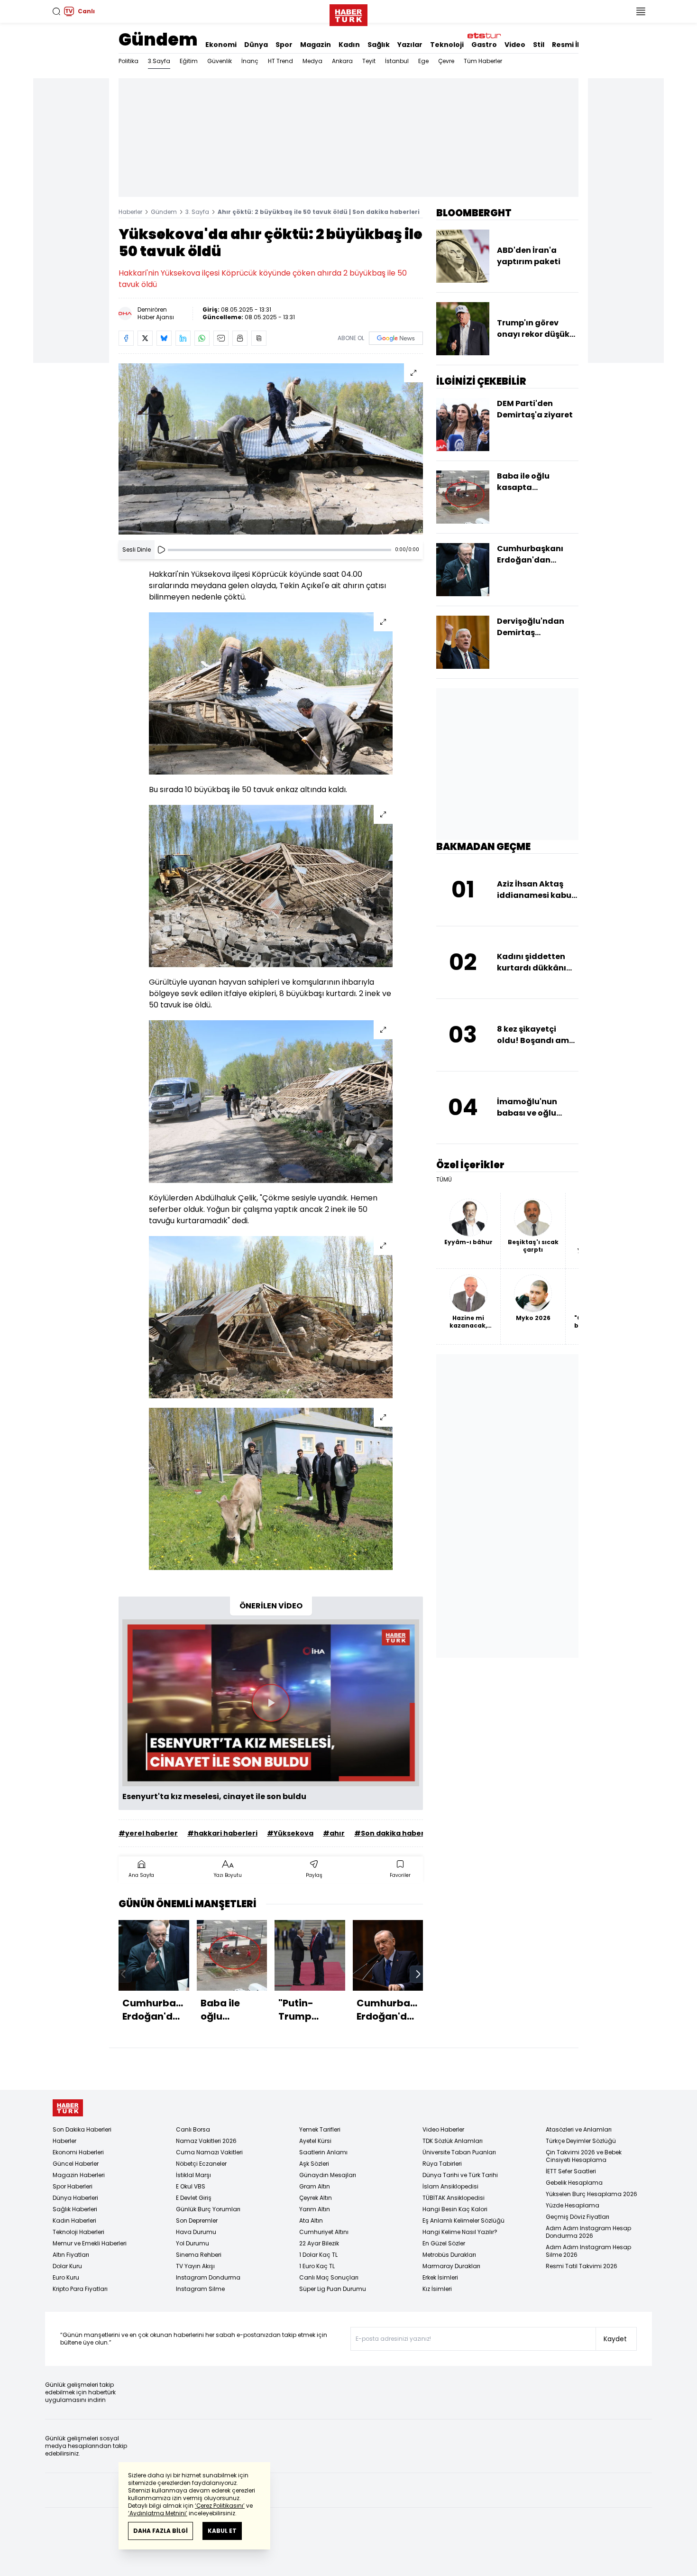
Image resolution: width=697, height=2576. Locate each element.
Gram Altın (315, 2186)
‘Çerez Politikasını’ (220, 2506)
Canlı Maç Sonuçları (329, 2277)
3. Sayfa (197, 212)
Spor (284, 45)
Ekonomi (221, 45)
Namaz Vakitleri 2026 (206, 2141)
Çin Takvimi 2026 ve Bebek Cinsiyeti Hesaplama (584, 2156)
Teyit (369, 61)
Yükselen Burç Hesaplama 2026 (592, 2194)
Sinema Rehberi (199, 2255)
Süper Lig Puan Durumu (333, 2289)
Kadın (349, 45)
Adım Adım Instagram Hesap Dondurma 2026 (588, 2232)
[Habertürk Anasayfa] (348, 13)
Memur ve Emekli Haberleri (90, 2243)
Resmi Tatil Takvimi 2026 (582, 2266)
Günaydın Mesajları (328, 2175)
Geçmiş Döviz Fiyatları (578, 2217)
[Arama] (56, 11)
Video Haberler (443, 2129)
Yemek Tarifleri (320, 2129)
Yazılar (410, 45)
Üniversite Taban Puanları (459, 2152)
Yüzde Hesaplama (573, 2205)
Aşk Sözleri (314, 2164)
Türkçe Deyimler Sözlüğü (581, 2141)
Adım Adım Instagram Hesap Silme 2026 (588, 2251)
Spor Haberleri (73, 2186)
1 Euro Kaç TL (317, 2266)
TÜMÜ (444, 1180)
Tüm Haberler (483, 61)
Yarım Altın (315, 2209)
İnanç (250, 61)
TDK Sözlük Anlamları (453, 2141)
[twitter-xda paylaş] (145, 338)
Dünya (256, 45)
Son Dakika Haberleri (82, 2129)
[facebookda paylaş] (126, 338)
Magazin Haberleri (79, 2175)
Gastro (484, 45)
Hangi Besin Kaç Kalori (455, 2209)
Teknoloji (447, 45)
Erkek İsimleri (440, 2277)
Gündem (158, 40)
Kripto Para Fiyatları (80, 2289)
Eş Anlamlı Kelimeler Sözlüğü (463, 2221)
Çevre (446, 61)
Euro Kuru (66, 2277)
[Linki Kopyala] (259, 338)
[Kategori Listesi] (641, 11)
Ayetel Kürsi (315, 2141)
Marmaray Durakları (451, 2266)
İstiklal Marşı (193, 2175)
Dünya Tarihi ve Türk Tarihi (460, 2175)
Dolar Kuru (67, 2266)
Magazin (316, 45)
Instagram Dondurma (208, 2277)
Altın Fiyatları (71, 2255)
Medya (312, 61)
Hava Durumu (196, 2232)
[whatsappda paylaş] (202, 338)
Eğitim (189, 61)
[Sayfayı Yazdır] (240, 338)
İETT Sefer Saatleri (571, 2171)
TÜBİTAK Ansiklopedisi (454, 2198)
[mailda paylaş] (221, 338)
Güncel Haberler (76, 2164)
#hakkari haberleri (222, 1833)
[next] (418, 1974)
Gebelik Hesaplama (574, 2183)
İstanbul (397, 61)
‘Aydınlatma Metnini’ (158, 2513)
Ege (423, 61)
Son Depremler (197, 2221)
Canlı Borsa (193, 2129)
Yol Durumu (193, 2243)
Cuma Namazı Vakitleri (209, 2152)
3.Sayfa (159, 61)
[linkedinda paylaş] (183, 338)
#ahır (334, 1833)
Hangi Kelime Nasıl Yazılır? (460, 2232)
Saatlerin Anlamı (323, 2152)
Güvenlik (220, 61)
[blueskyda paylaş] (164, 338)
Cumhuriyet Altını (324, 2232)
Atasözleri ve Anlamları (579, 2129)
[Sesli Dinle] (161, 550)
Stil (539, 45)
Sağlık (379, 45)
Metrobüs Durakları (449, 2255)
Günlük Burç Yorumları (208, 2209)
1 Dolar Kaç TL (318, 2255)
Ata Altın (311, 2221)
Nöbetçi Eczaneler (201, 2164)
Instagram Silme (200, 2289)
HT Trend (280, 61)
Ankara (342, 61)
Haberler (130, 212)
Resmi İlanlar (575, 45)
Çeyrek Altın (316, 2198)
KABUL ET (222, 2531)
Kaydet (615, 2339)
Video (515, 45)
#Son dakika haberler (394, 1833)
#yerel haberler (148, 1833)
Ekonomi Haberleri (78, 2152)
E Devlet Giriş (194, 2198)
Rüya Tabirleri (442, 2164)
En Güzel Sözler (444, 2243)
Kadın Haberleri (74, 2221)
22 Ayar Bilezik (319, 2243)
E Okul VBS (191, 2186)
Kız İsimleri (437, 2289)
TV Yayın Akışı (195, 2266)
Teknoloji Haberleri (78, 2232)
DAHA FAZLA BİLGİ (160, 2531)
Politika (128, 61)
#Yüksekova (290, 1833)
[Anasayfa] (68, 2108)
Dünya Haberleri (75, 2198)
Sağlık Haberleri (75, 2209)
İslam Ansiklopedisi (450, 2186)
